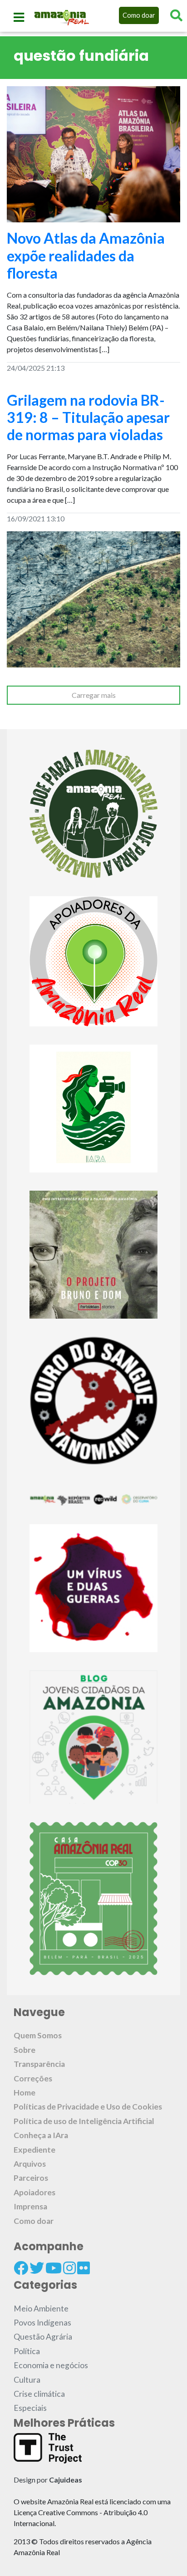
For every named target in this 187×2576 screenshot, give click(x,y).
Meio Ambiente (41, 2309)
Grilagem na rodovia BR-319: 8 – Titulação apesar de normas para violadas (88, 417)
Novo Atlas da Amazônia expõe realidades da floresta (86, 255)
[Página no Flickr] (84, 2268)
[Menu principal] (19, 17)
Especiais (30, 2408)
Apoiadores (34, 2192)
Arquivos (30, 2164)
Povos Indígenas (42, 2323)
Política (27, 2351)
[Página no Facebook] (21, 2268)
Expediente (34, 2150)
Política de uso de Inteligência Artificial (84, 2121)
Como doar (139, 15)
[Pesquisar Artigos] (176, 15)
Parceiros (31, 2178)
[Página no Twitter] (37, 2268)
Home (25, 2093)
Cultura (27, 2380)
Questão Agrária (43, 2337)
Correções (33, 2078)
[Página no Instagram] (69, 2268)
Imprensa (30, 2206)
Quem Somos (38, 2035)
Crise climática (39, 2394)
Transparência (39, 2064)
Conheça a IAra (41, 2135)
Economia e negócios (51, 2365)
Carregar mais (94, 695)
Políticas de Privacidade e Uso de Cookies (88, 2107)
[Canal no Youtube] (54, 2268)
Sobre (25, 2050)
